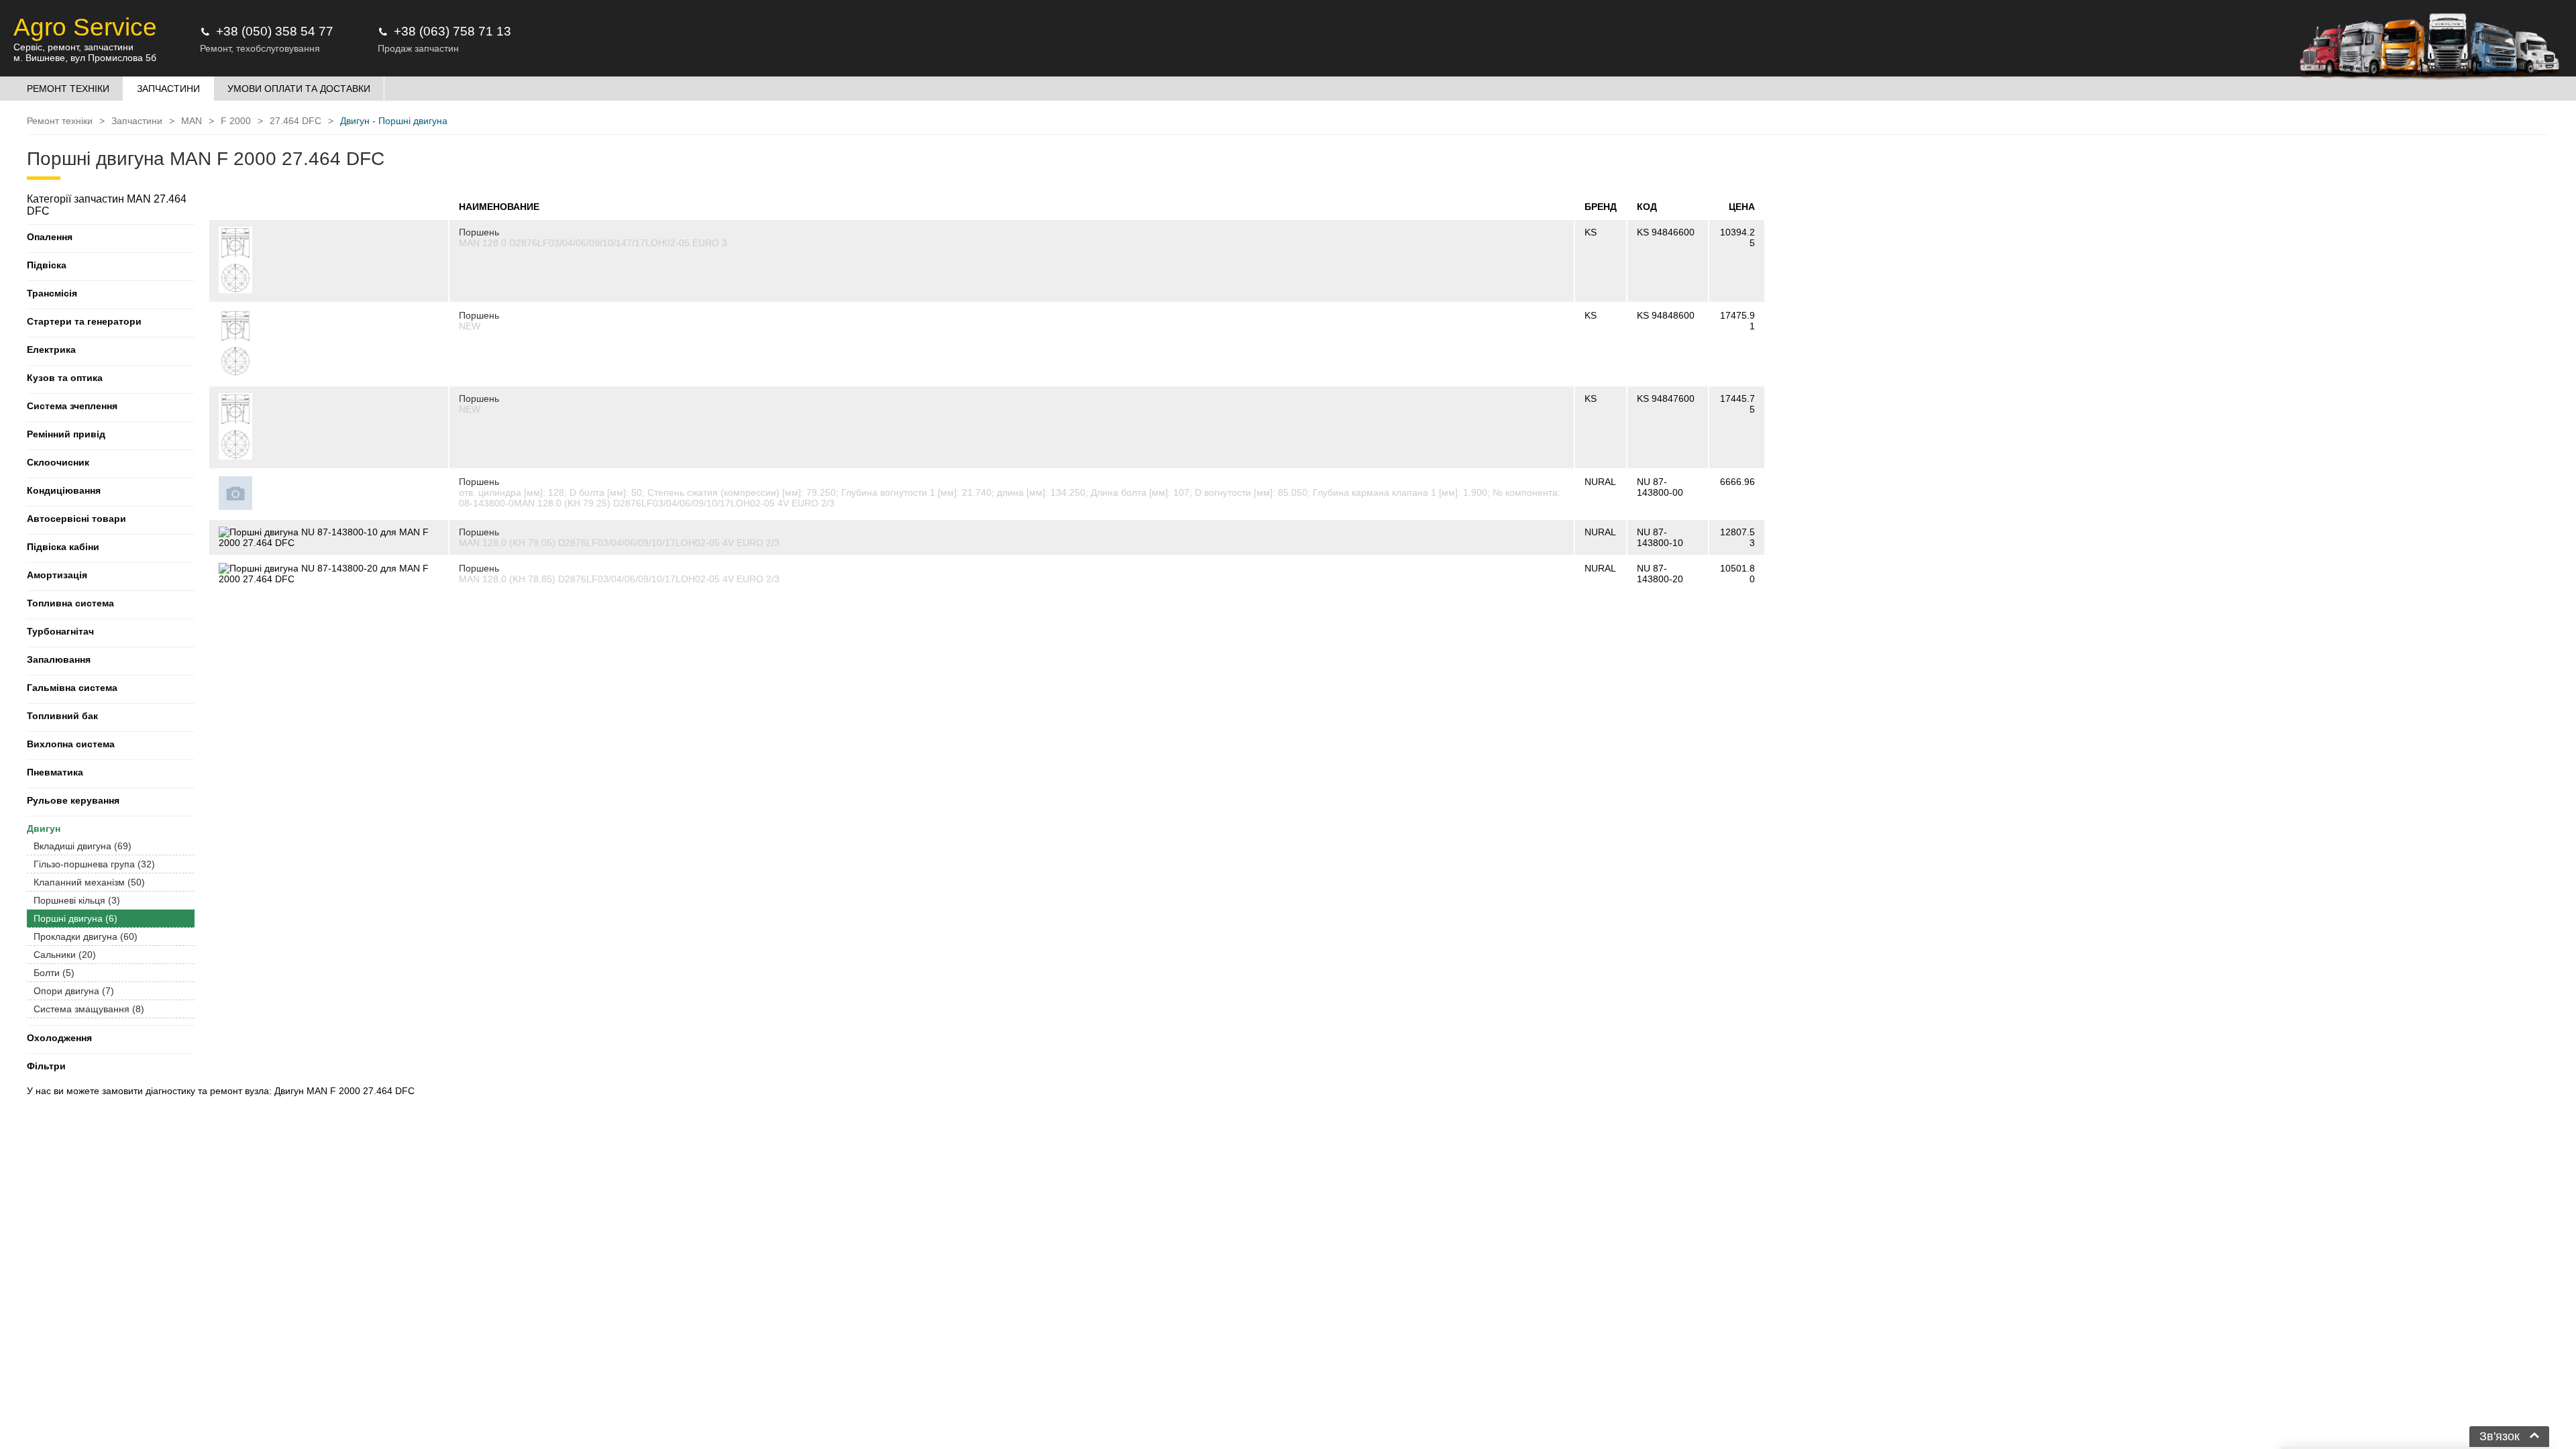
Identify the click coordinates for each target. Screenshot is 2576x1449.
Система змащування (89, 1009)
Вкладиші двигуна (83, 846)
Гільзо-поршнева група (94, 864)
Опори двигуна (74, 991)
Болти (54, 973)
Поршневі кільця (77, 900)
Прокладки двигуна (86, 936)
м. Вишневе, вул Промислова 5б (85, 58)
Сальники (65, 955)
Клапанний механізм (89, 882)
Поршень (479, 232)
